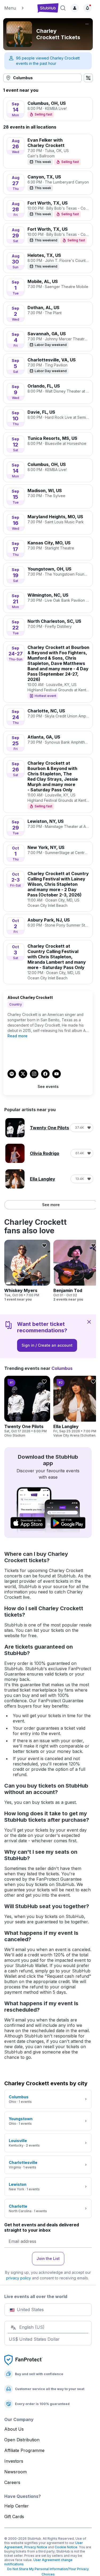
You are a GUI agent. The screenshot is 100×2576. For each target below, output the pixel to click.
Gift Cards (14, 2517)
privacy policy (19, 2278)
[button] (19, 8)
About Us (14, 2429)
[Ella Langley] (76, 1407)
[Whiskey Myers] (27, 1271)
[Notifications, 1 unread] (87, 8)
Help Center (17, 2506)
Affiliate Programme (24, 2450)
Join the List (48, 2258)
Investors (14, 2461)
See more (51, 1205)
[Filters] (88, 78)
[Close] (89, 1322)
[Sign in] (75, 8)
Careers (12, 2482)
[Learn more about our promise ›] (23, 2360)
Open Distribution (22, 2440)
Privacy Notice (36, 2547)
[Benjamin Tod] (76, 1271)
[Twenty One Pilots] (27, 1407)
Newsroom (15, 2472)
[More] (87, 24)
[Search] (63, 8)
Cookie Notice (66, 2547)
